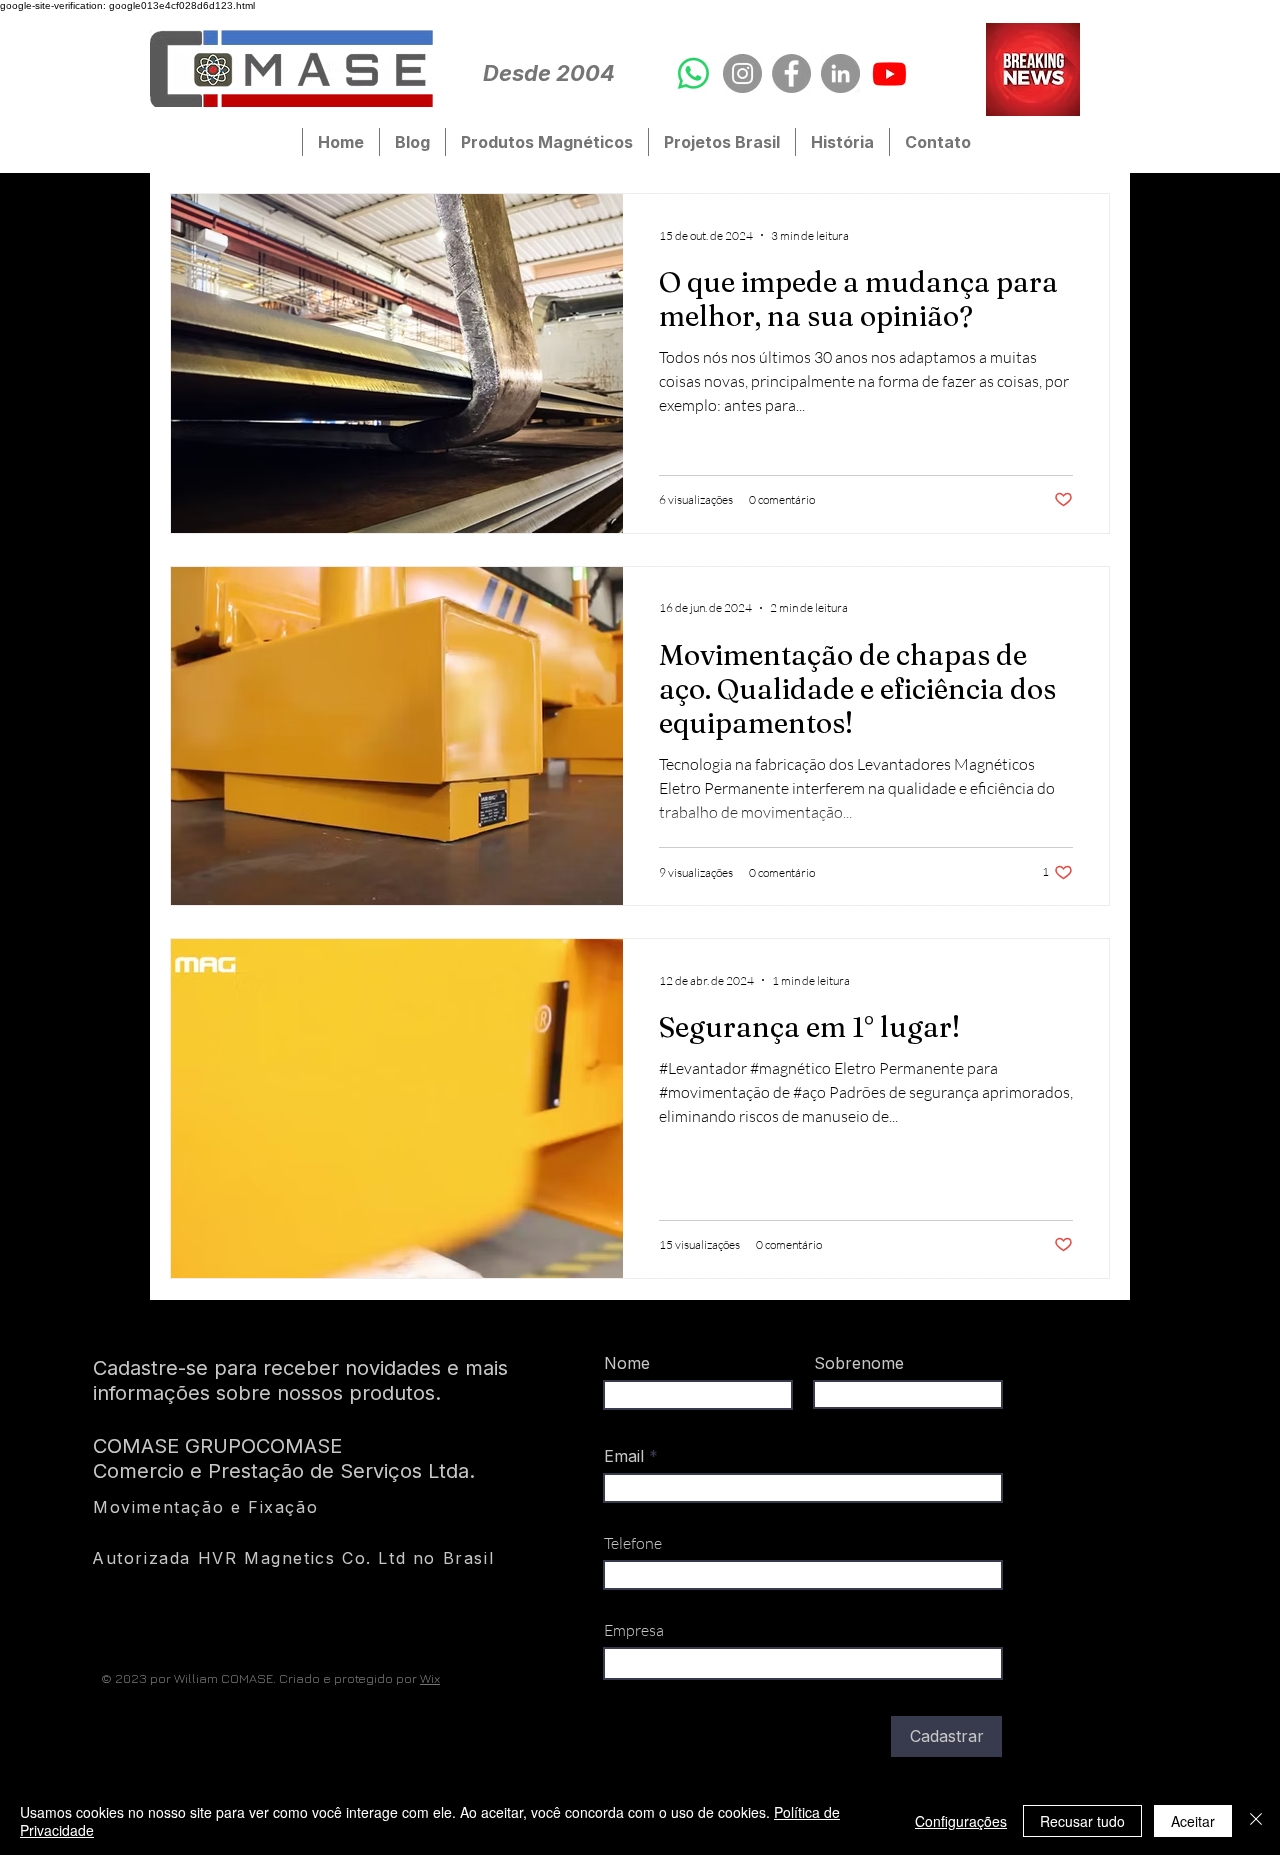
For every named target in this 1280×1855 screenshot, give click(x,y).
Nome (627, 1363)
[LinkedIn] (840, 73)
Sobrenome (859, 1363)
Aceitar (1193, 1821)
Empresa (634, 1630)
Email (626, 1456)
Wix (430, 1678)
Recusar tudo (1082, 1821)
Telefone (633, 1543)
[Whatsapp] (693, 73)
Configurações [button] (961, 1821)
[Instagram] (742, 73)
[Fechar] (1256, 1821)
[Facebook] (791, 73)
